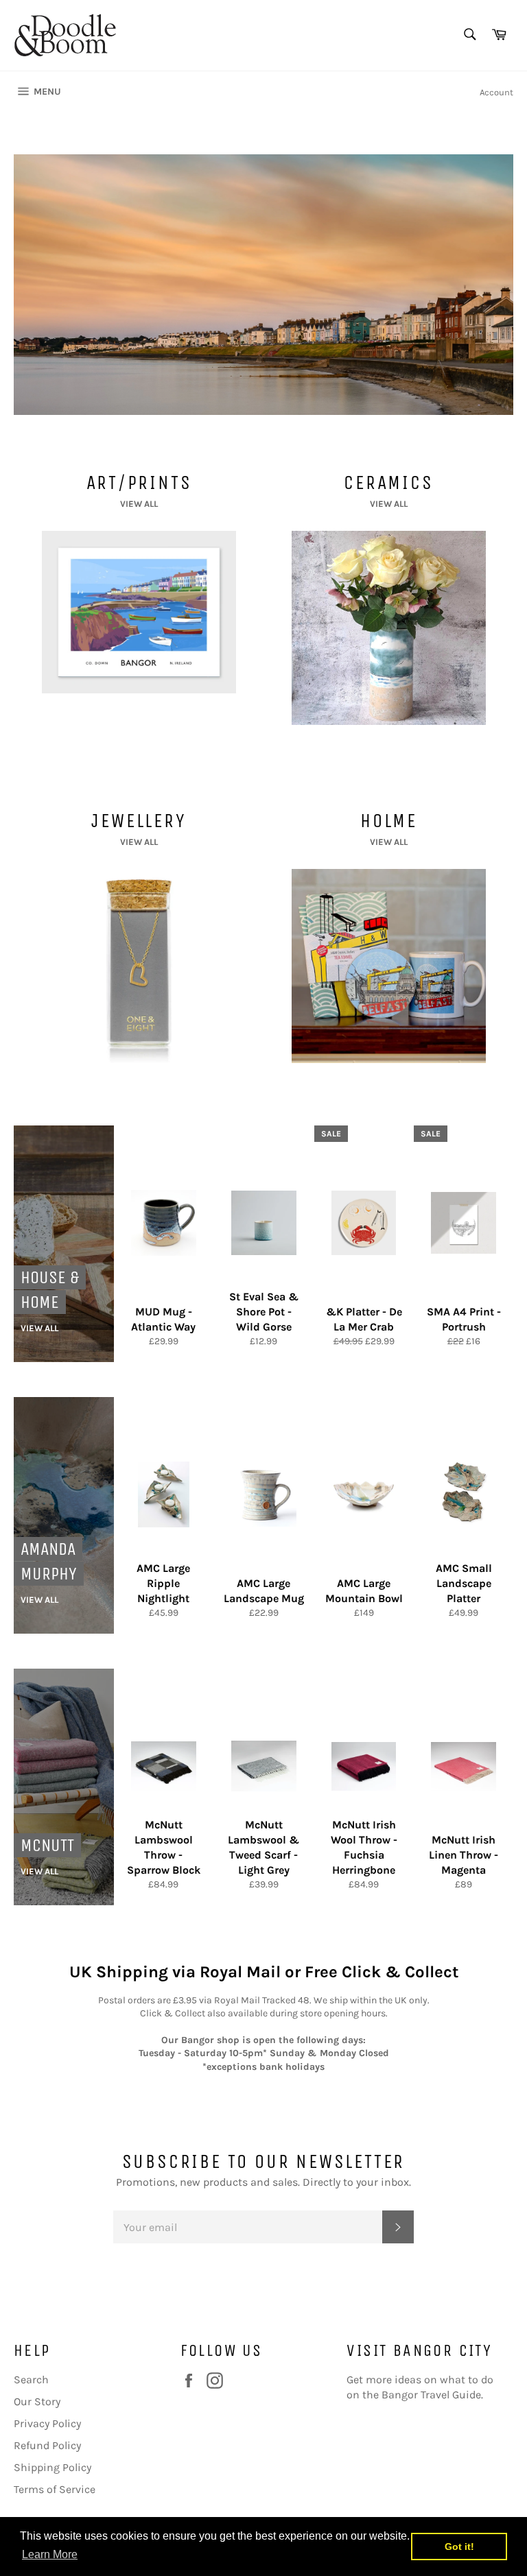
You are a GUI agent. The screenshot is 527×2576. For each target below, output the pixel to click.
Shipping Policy (52, 2467)
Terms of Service (55, 2489)
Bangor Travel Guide (431, 2395)
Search (31, 2380)
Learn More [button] (50, 2554)
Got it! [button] (459, 2547)
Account (496, 92)
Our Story (37, 2401)
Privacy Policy (47, 2423)
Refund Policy (47, 2445)
